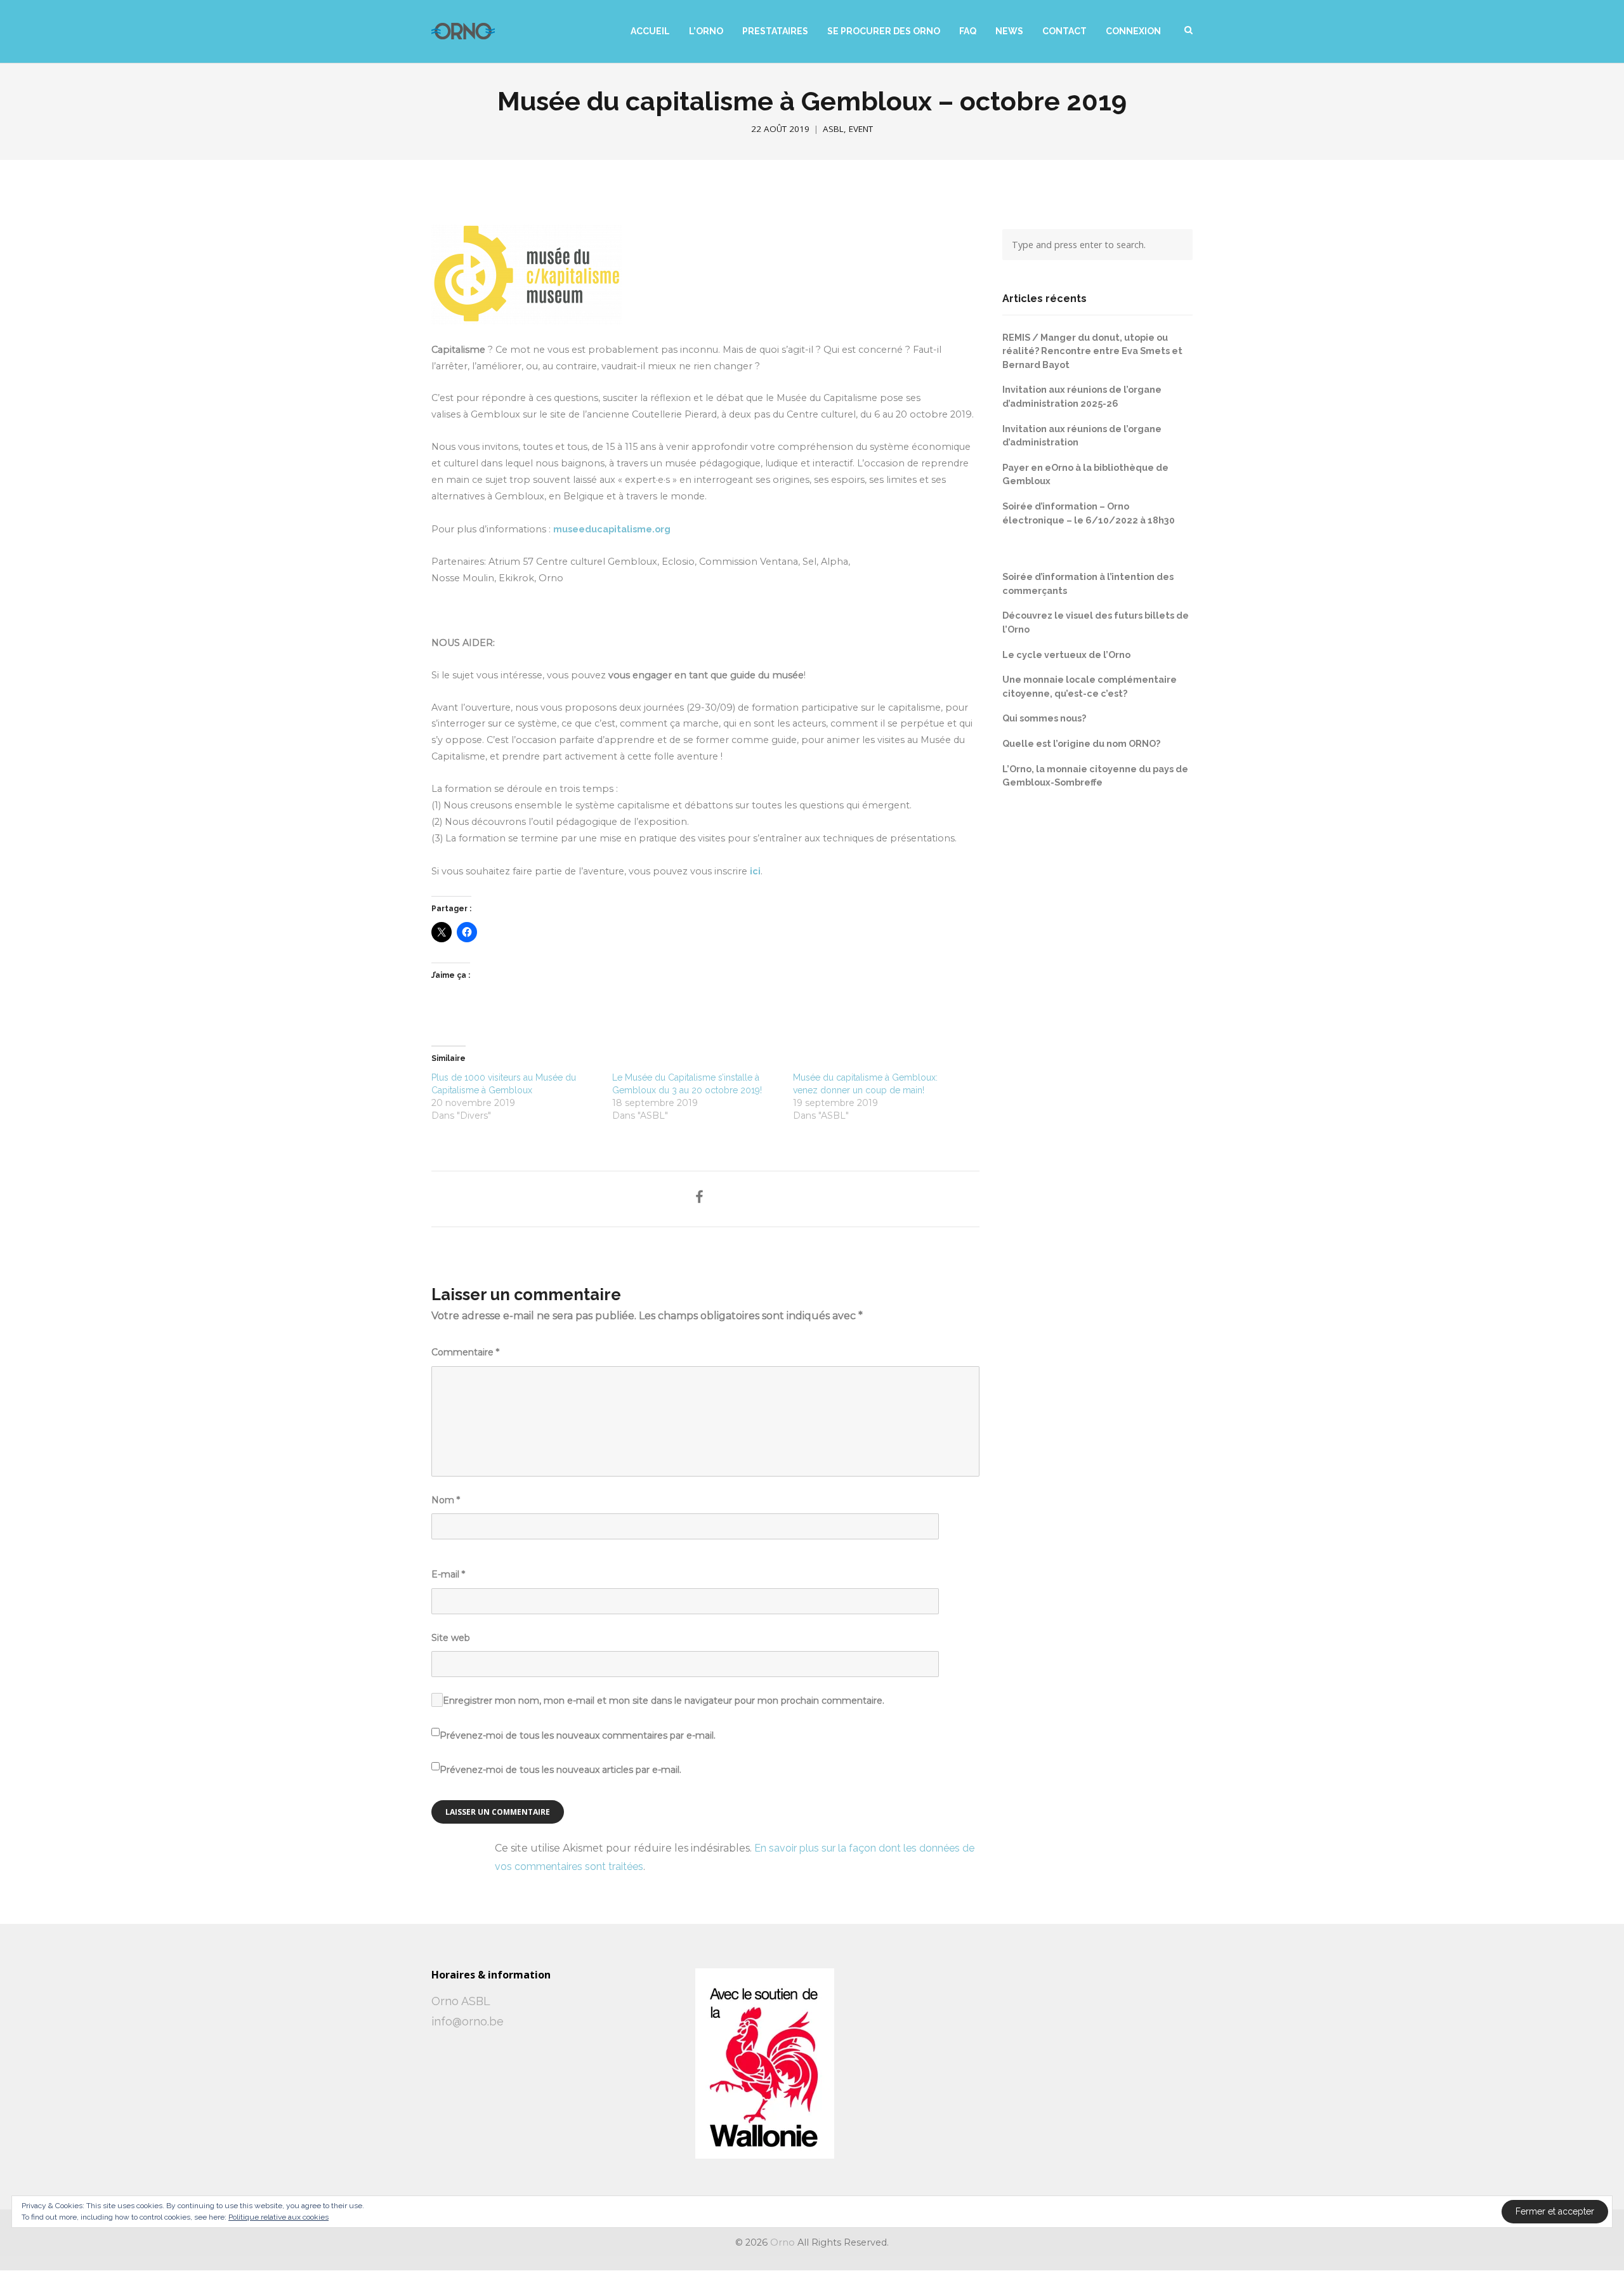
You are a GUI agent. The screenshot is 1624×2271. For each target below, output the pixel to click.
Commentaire (465, 1352)
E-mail (448, 1574)
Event (861, 129)
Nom (446, 1500)
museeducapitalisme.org (612, 529)
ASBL (833, 129)
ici (755, 871)
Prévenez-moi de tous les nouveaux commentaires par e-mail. (578, 1735)
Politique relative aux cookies (278, 2217)
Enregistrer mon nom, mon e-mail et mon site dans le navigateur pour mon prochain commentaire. (664, 1701)
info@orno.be (468, 2021)
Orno (783, 2242)
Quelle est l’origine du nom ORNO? (1081, 743)
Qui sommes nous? (1044, 718)
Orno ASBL (461, 2001)
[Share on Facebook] (699, 1197)
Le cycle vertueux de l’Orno (1066, 655)
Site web (451, 1638)
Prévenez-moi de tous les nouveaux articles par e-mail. (560, 1770)
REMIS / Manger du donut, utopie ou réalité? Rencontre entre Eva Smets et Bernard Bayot (1092, 351)
